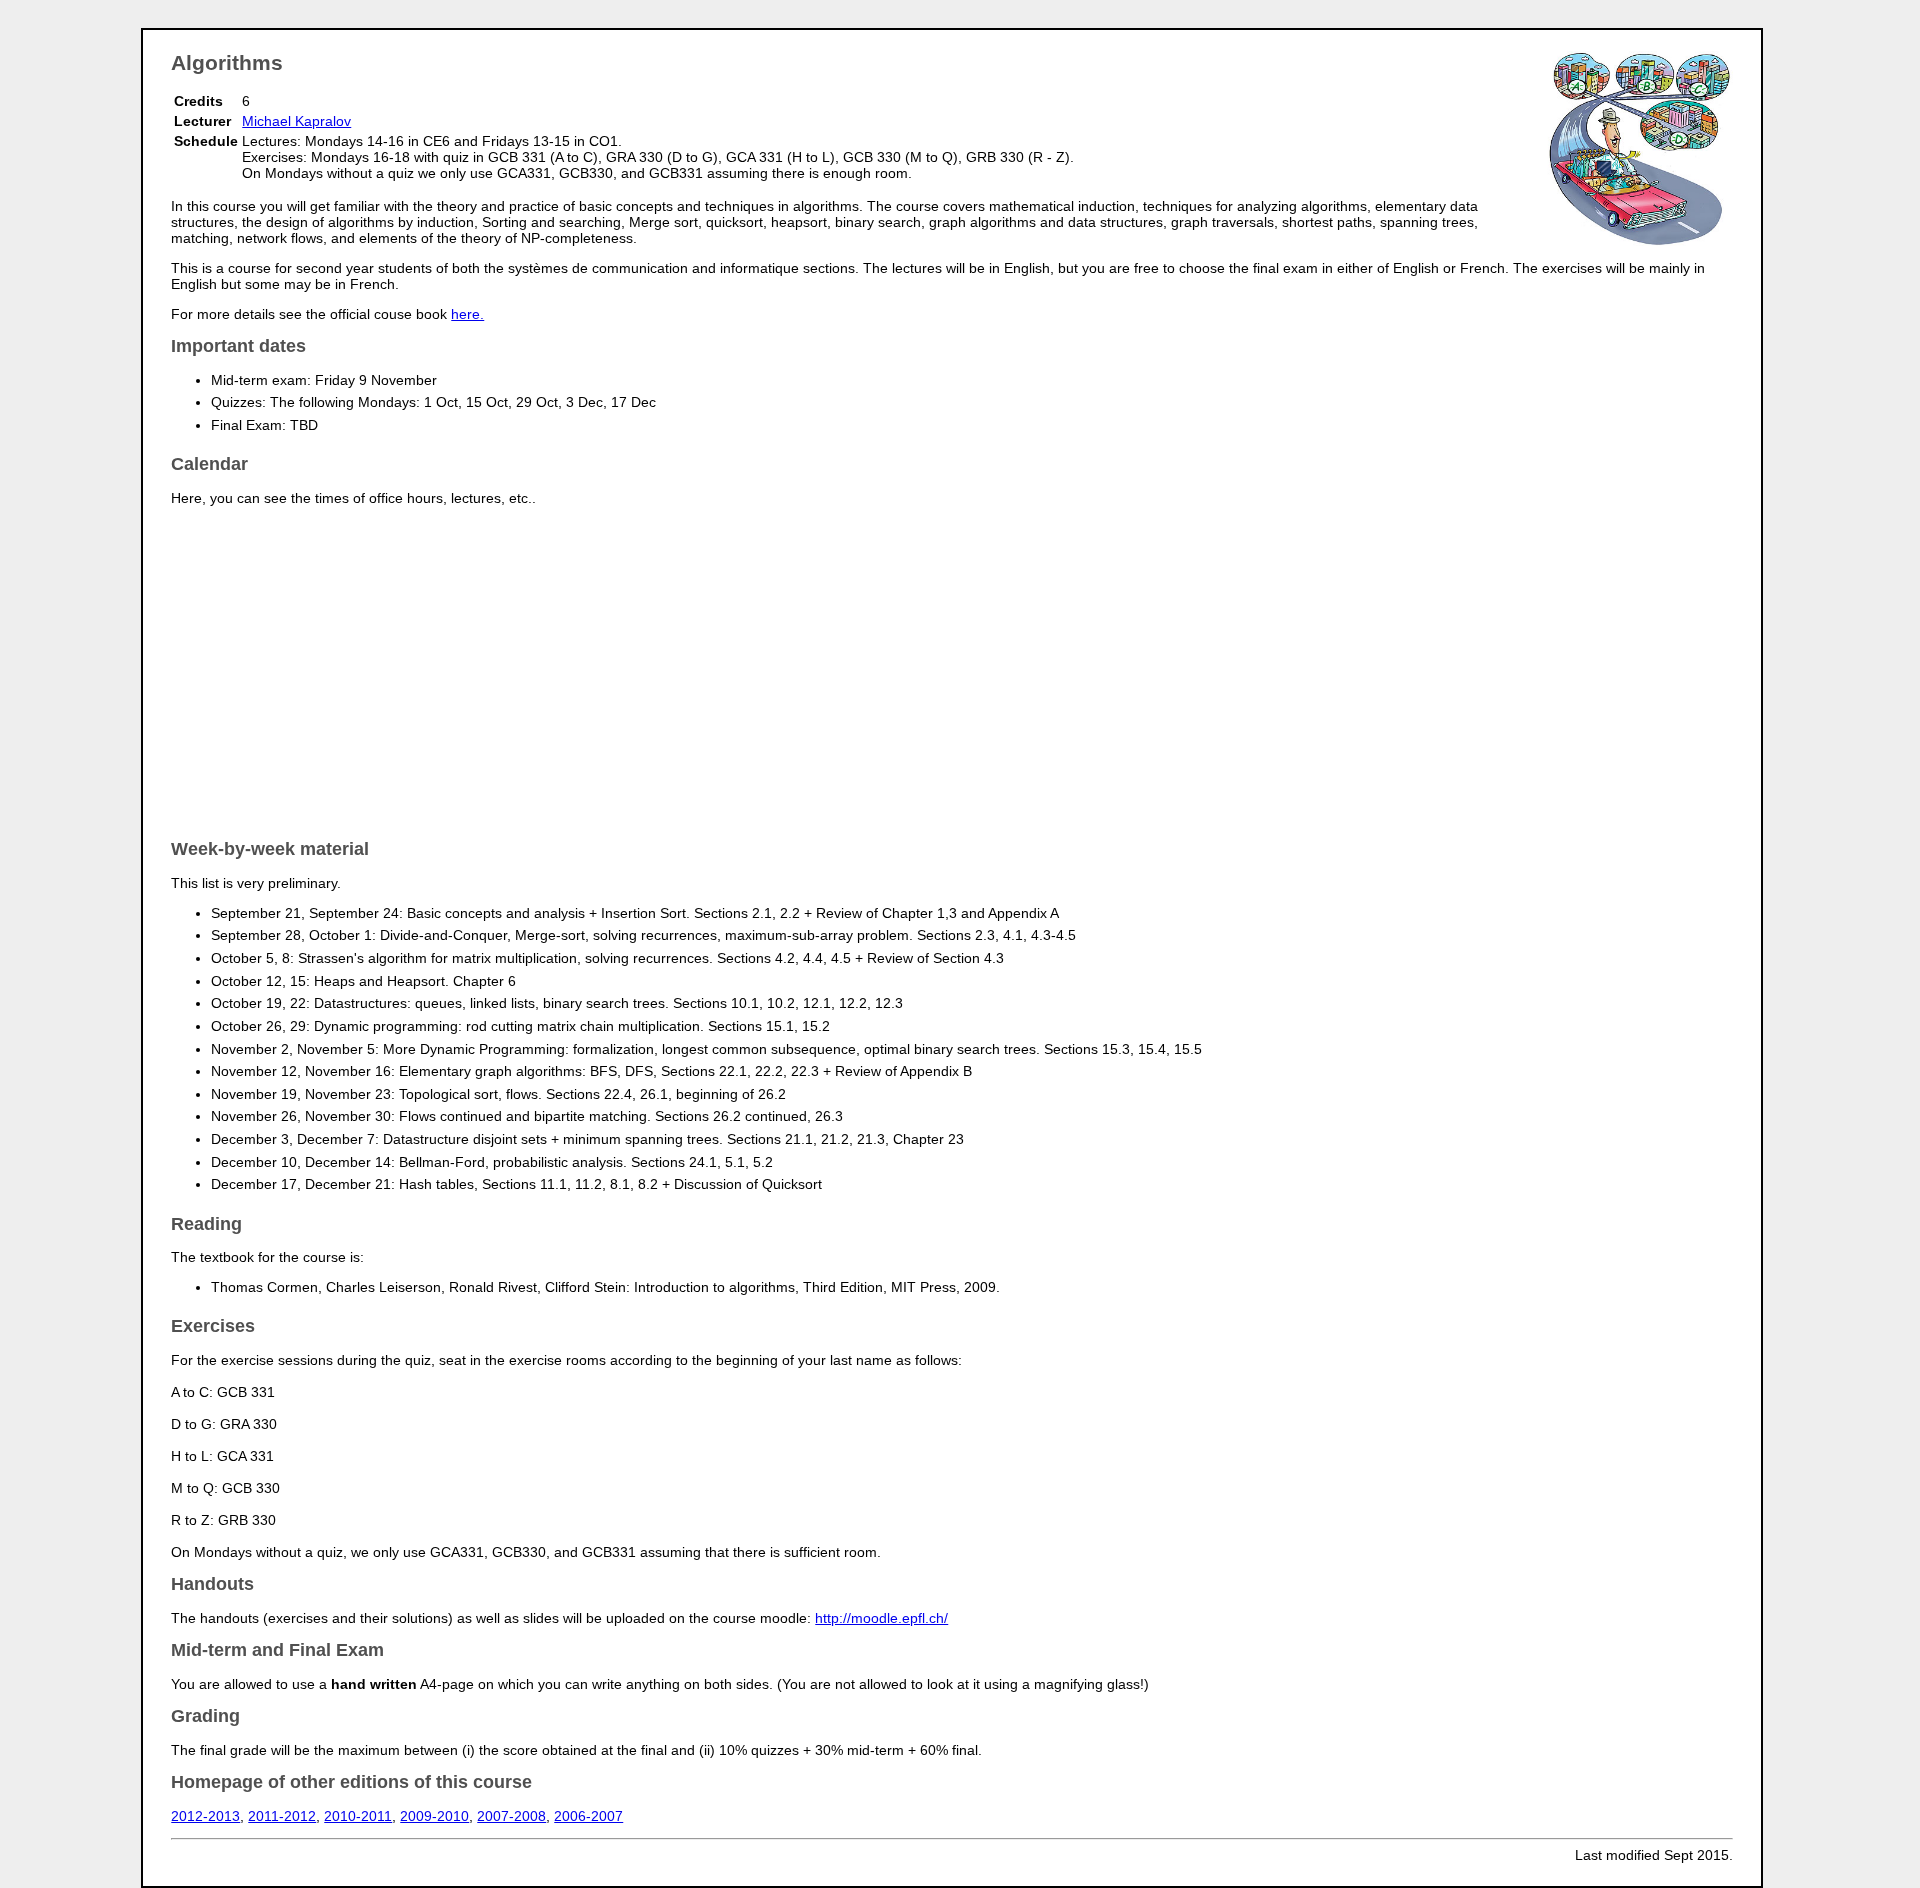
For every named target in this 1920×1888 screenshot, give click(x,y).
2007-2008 (511, 1816)
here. (467, 314)
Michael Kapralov (296, 121)
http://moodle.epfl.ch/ (881, 1618)
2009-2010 (434, 1816)
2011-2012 (282, 1816)
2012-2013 (205, 1816)
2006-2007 (588, 1816)
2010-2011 (358, 1816)
